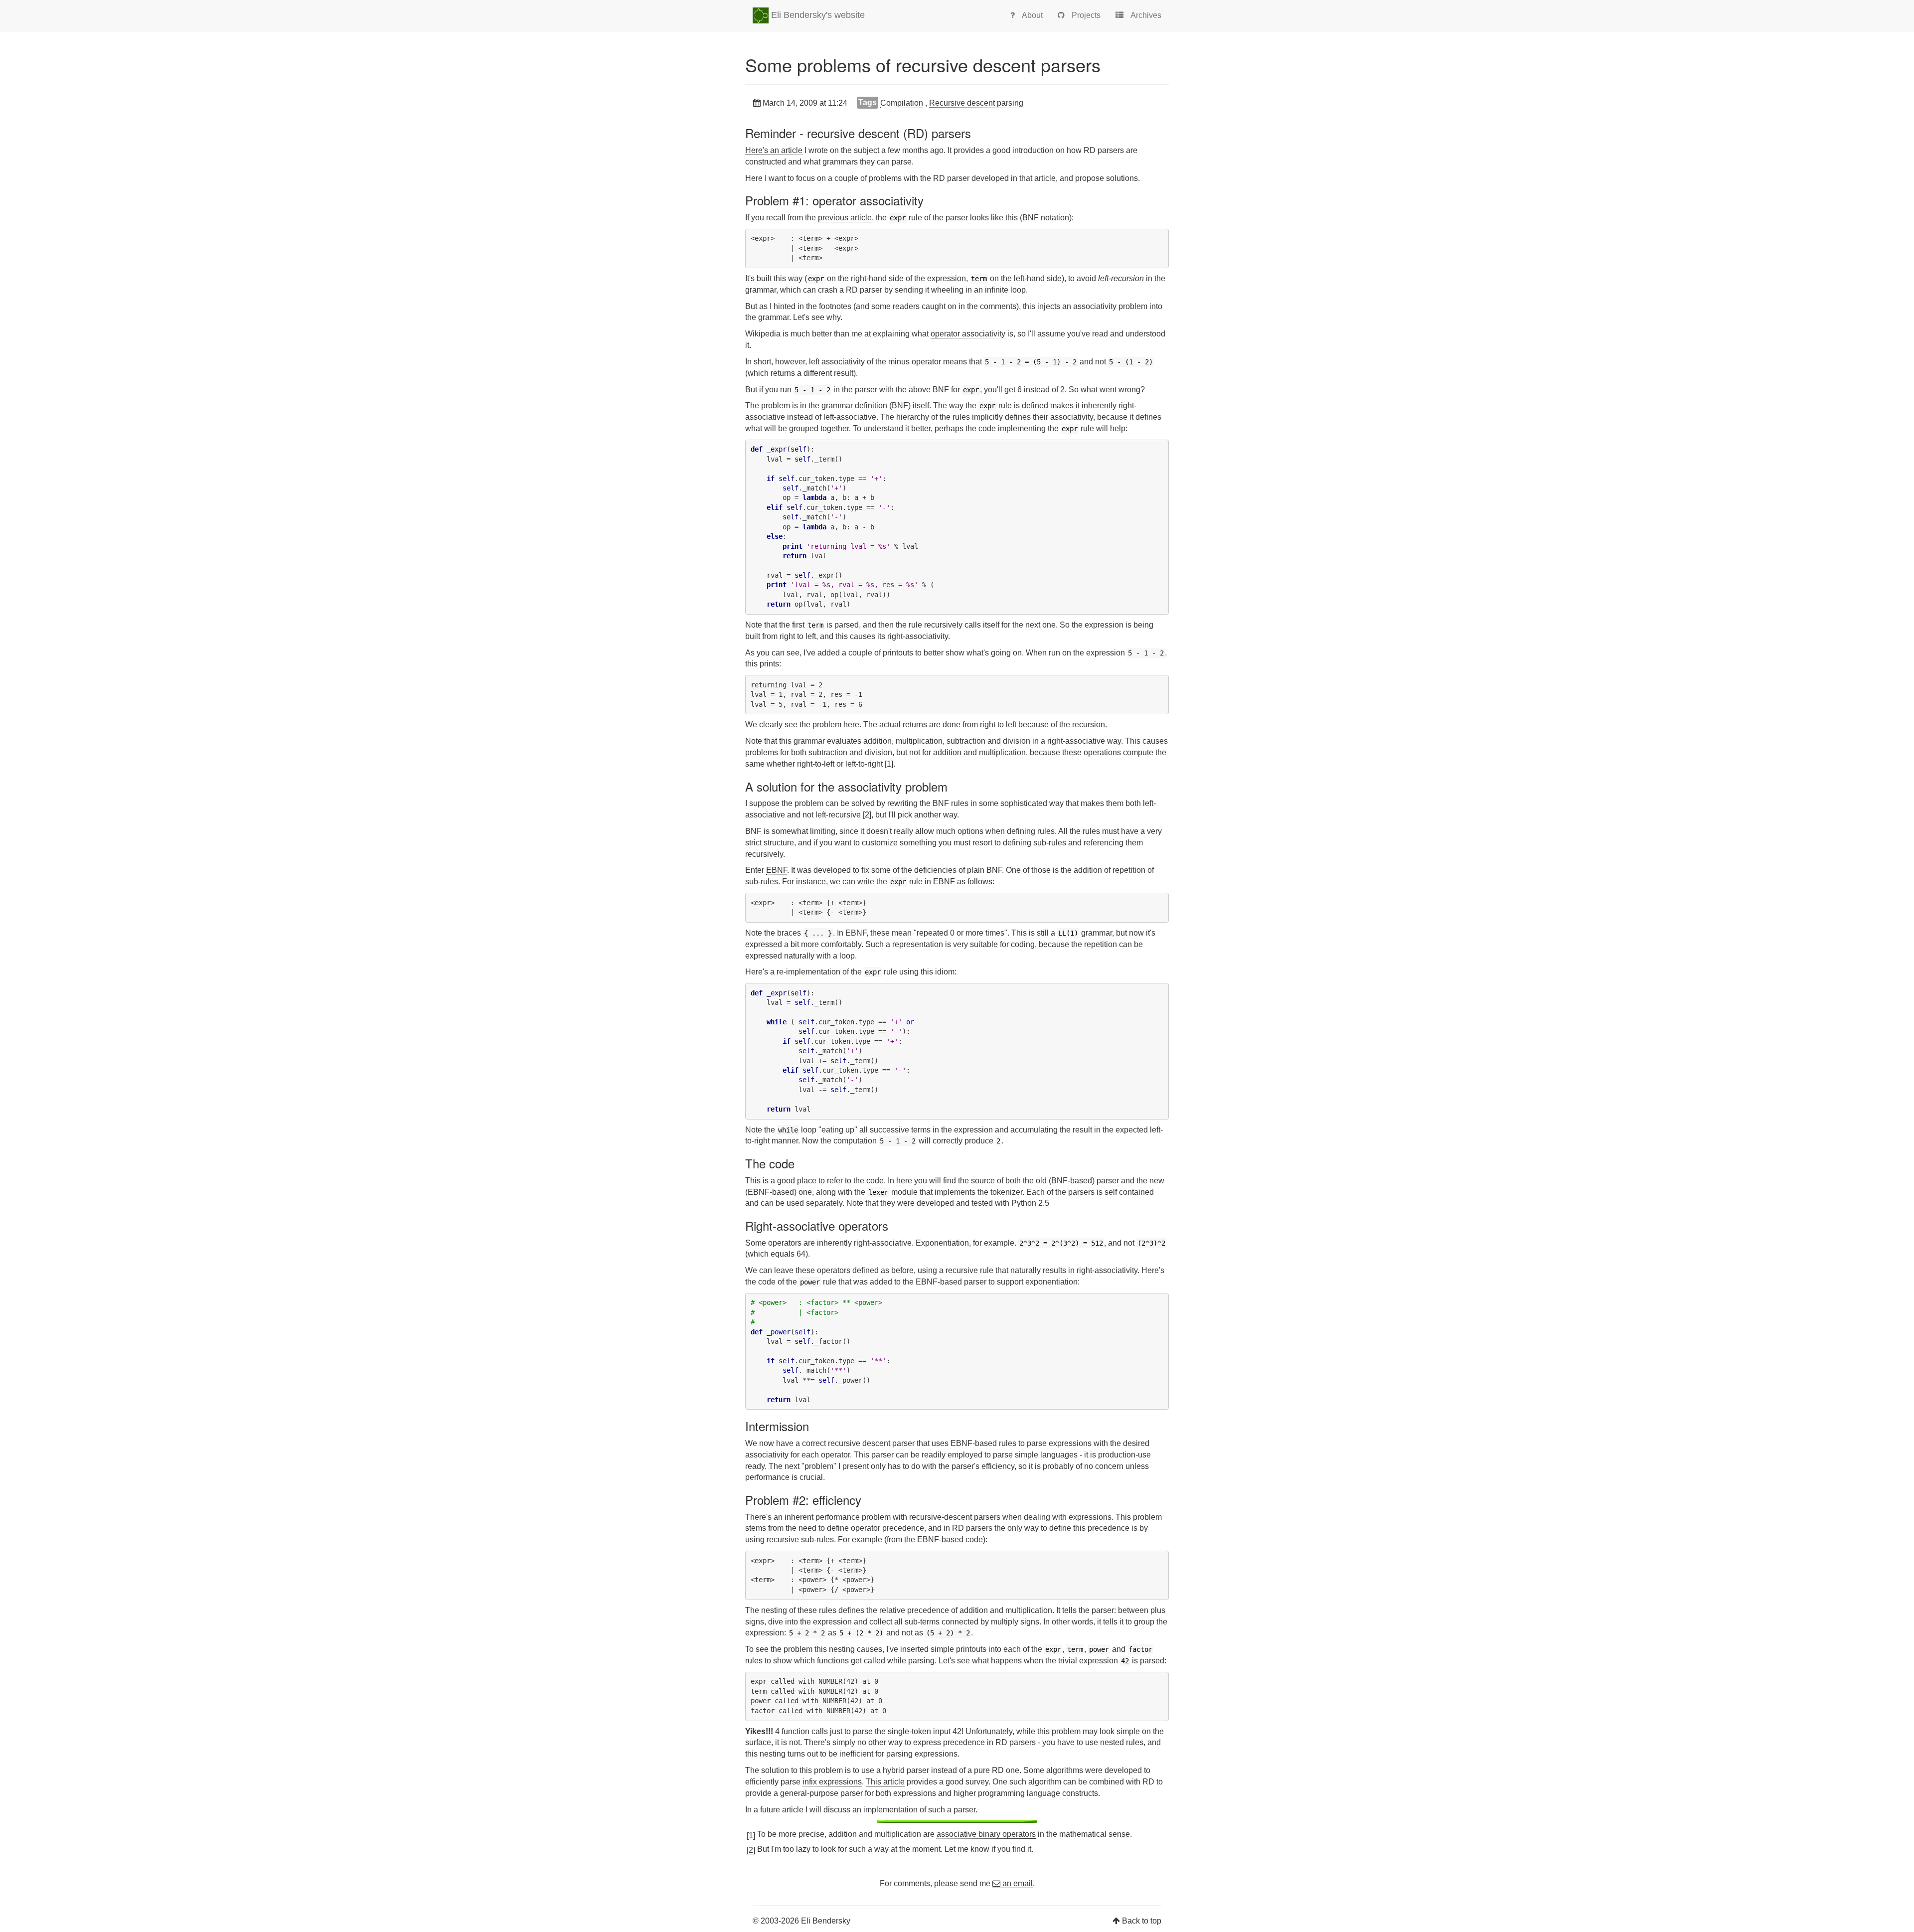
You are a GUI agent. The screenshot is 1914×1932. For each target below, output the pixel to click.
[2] (867, 815)
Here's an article (774, 150)
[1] (889, 764)
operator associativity (968, 334)
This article (885, 1782)
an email (1017, 1883)
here (904, 1181)
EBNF (777, 870)
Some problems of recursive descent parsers (923, 65)
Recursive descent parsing (976, 103)
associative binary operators (986, 1834)
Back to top (1142, 1921)
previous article (845, 218)
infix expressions (832, 1782)
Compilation (902, 103)
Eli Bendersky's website (817, 15)
